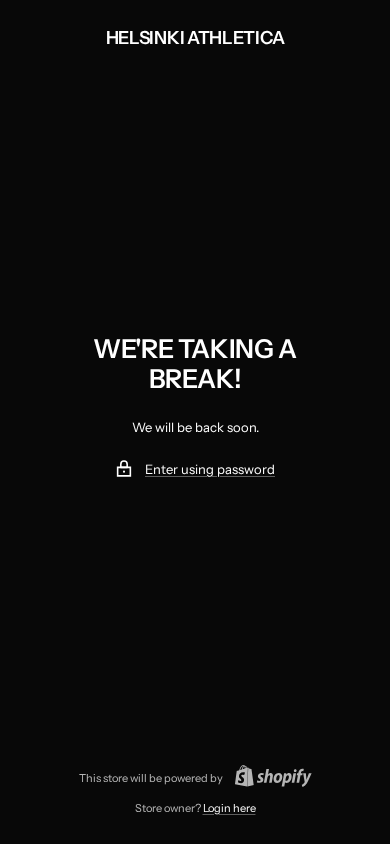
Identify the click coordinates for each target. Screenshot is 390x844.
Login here (229, 808)
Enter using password (210, 469)
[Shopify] (267, 778)
